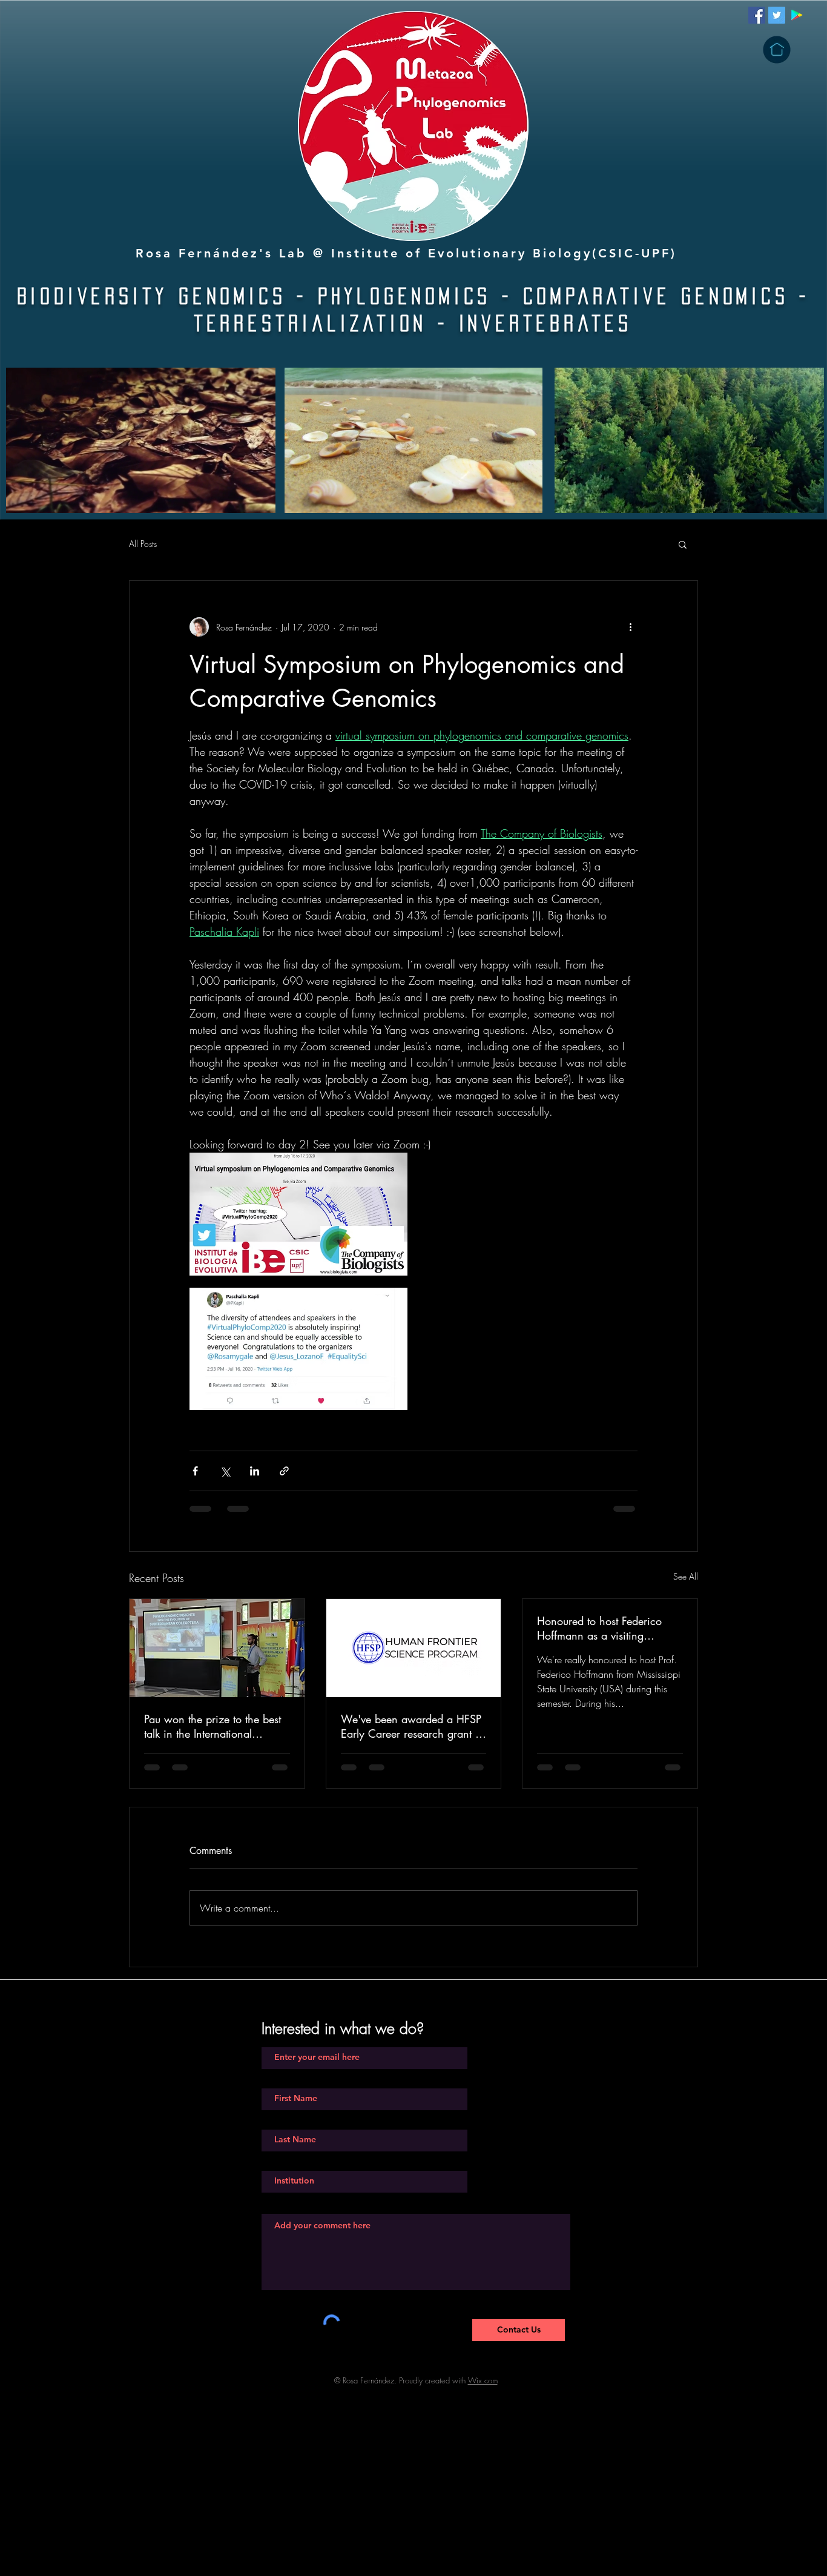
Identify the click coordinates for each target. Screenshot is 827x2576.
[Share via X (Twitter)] (225, 1471)
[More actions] (630, 627)
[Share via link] (284, 1471)
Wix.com (483, 2392)
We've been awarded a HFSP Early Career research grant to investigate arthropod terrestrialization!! (412, 1726)
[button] (777, 50)
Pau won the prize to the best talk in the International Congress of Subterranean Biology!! (213, 1726)
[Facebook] (757, 15)
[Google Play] (797, 15)
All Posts (143, 544)
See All (686, 1576)
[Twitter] (777, 15)
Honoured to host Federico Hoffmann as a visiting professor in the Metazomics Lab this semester (603, 1628)
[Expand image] (298, 1214)
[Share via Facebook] (195, 1471)
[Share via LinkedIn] (255, 1471)
